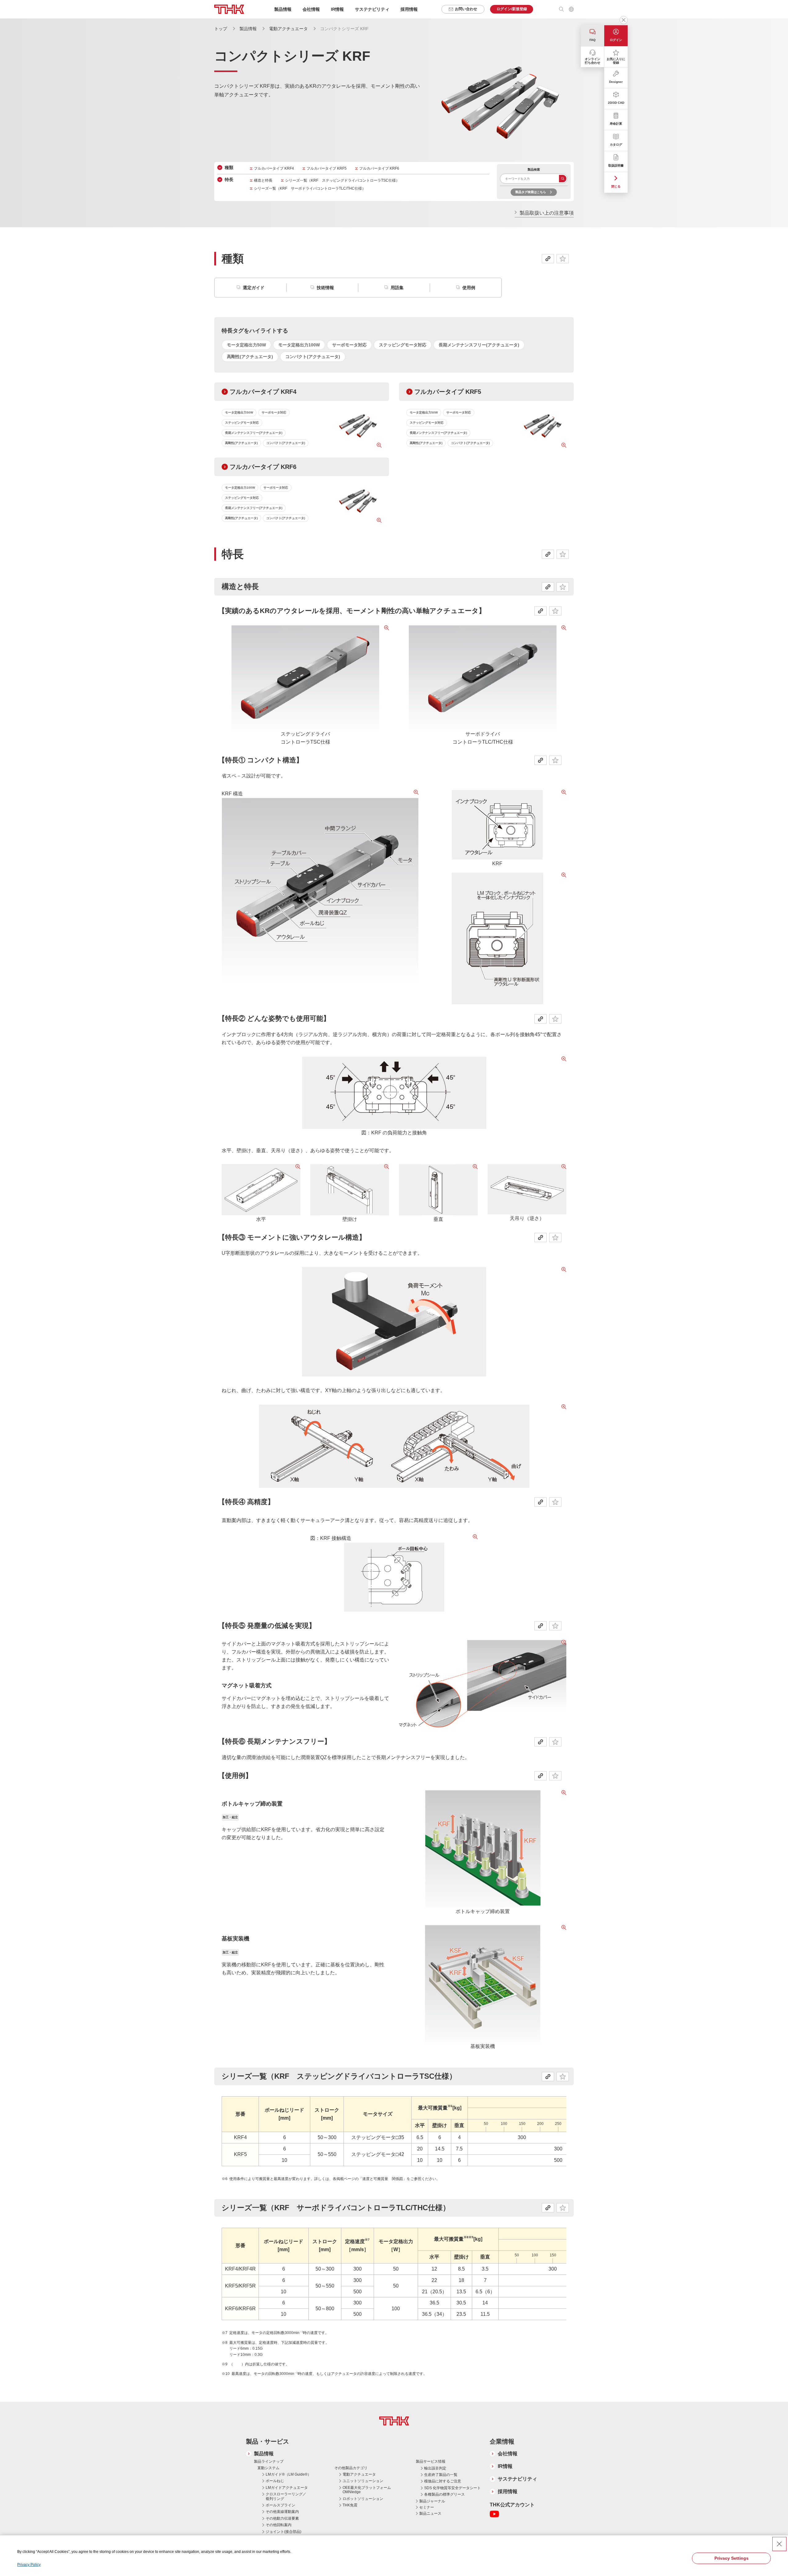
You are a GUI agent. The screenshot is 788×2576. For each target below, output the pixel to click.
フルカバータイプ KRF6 (379, 168)
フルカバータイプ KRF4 (274, 168)
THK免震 (350, 2505)
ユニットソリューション (363, 2481)
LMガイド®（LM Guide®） (288, 2474)
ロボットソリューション (363, 2499)
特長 (229, 180)
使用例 (469, 288)
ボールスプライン (280, 2505)
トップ (221, 29)
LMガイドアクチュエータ (287, 2488)
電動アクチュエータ (288, 29)
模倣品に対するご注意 (443, 2481)
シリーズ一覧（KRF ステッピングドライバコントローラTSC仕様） (342, 180)
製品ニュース (430, 2513)
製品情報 (248, 29)
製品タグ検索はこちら (531, 192)
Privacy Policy (29, 2565)
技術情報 (325, 288)
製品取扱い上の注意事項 (547, 213)
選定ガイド (254, 288)
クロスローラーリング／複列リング (286, 2496)
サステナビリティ (517, 2479)
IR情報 (505, 2466)
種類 (229, 168)
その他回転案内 (279, 2525)
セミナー (427, 2507)
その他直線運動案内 (282, 2512)
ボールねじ (275, 2481)
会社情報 (508, 2454)
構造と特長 (263, 180)
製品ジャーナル (432, 2501)
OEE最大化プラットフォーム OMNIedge (367, 2490)
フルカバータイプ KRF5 (327, 168)
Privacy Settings (732, 2558)
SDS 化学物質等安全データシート (452, 2488)
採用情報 (409, 9)
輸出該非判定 (435, 2468)
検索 (563, 179)
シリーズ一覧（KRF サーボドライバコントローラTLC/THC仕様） (310, 188)
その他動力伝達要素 (282, 2518)
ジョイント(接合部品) (283, 2532)
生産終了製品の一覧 (441, 2475)
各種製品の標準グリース (444, 2494)
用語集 (397, 288)
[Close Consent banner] (779, 2544)
